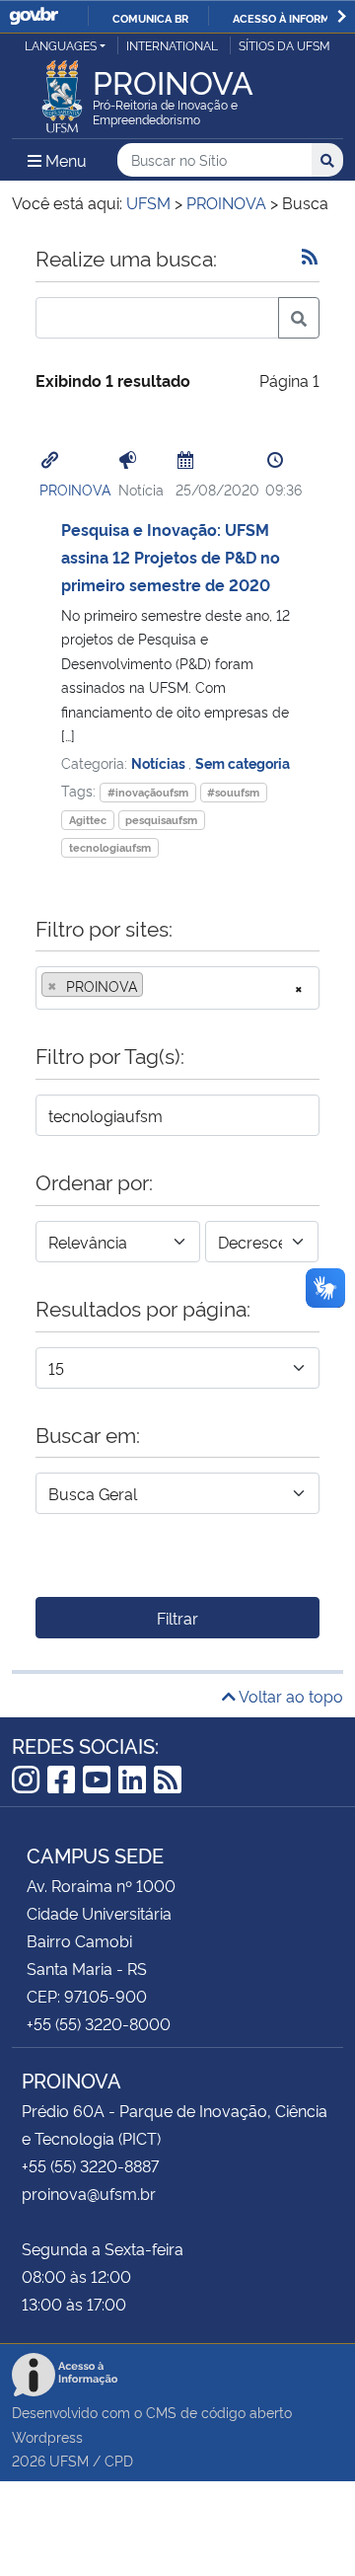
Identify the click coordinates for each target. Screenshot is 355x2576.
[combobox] (177, 988)
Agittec (88, 820)
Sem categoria (243, 762)
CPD (119, 2460)
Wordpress (47, 2436)
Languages (61, 45)
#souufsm (233, 792)
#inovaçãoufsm (148, 792)
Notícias (160, 762)
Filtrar (177, 1618)
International (172, 45)
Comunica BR (150, 18)
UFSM (69, 2460)
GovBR (34, 16)
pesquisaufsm (161, 820)
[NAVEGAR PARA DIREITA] (342, 16)
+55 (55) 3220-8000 (99, 2023)
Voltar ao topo (289, 1696)
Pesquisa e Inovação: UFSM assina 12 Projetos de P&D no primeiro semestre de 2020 (171, 557)
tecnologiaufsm (110, 847)
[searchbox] (154, 986)
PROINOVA (75, 489)
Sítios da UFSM (284, 45)
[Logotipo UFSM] (62, 91)
